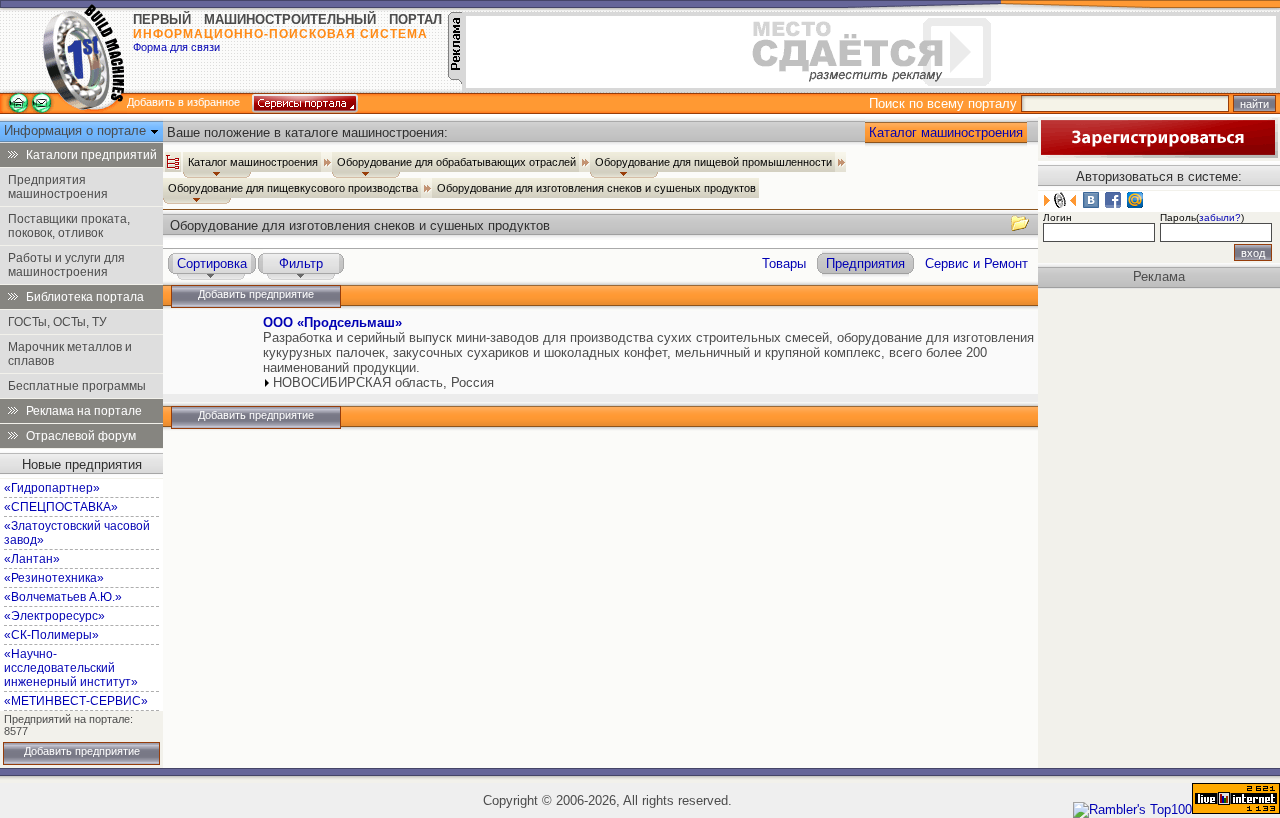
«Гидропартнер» (52, 488)
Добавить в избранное (183, 102)
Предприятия (865, 263)
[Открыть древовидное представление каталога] (173, 162)
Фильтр (301, 263)
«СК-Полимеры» (51, 635)
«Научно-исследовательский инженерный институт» (71, 668)
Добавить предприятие (82, 751)
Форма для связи (176, 47)
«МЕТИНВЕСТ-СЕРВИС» (76, 701)
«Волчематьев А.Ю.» (63, 597)
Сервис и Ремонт (976, 263)
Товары (784, 263)
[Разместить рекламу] (455, 79)
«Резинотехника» (54, 578)
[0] (211, 341)
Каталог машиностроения (946, 132)
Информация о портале (77, 130)
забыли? (1220, 217)
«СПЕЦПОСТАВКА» (61, 507)
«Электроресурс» (54, 616)
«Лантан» (32, 559)
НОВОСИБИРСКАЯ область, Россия (383, 382)
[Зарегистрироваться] (1158, 153)
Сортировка (212, 263)
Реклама (1159, 276)
